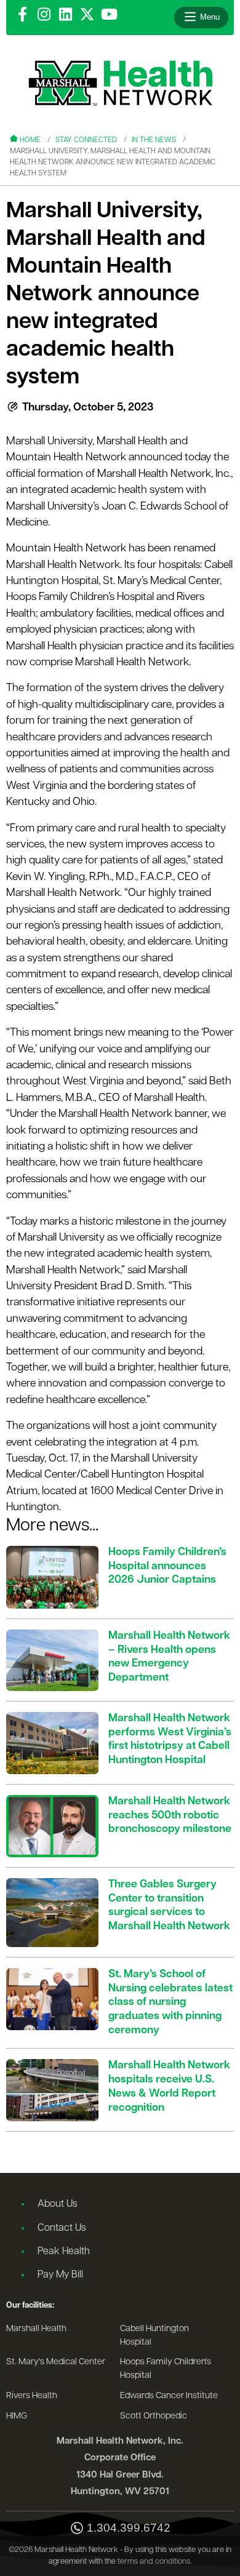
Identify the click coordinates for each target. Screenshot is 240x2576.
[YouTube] (109, 15)
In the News (154, 140)
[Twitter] (87, 15)
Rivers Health (32, 2396)
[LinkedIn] (66, 15)
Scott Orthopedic (154, 2416)
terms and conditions (154, 2562)
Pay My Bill (60, 2275)
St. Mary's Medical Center (56, 2362)
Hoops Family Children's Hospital (166, 2369)
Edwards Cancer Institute (169, 2396)
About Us (58, 2204)
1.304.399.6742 (129, 2528)
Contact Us (62, 2228)
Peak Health (64, 2252)
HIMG (17, 2416)
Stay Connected (86, 140)
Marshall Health (36, 2329)
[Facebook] (22, 15)
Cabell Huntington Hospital (154, 2336)
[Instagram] (44, 15)
